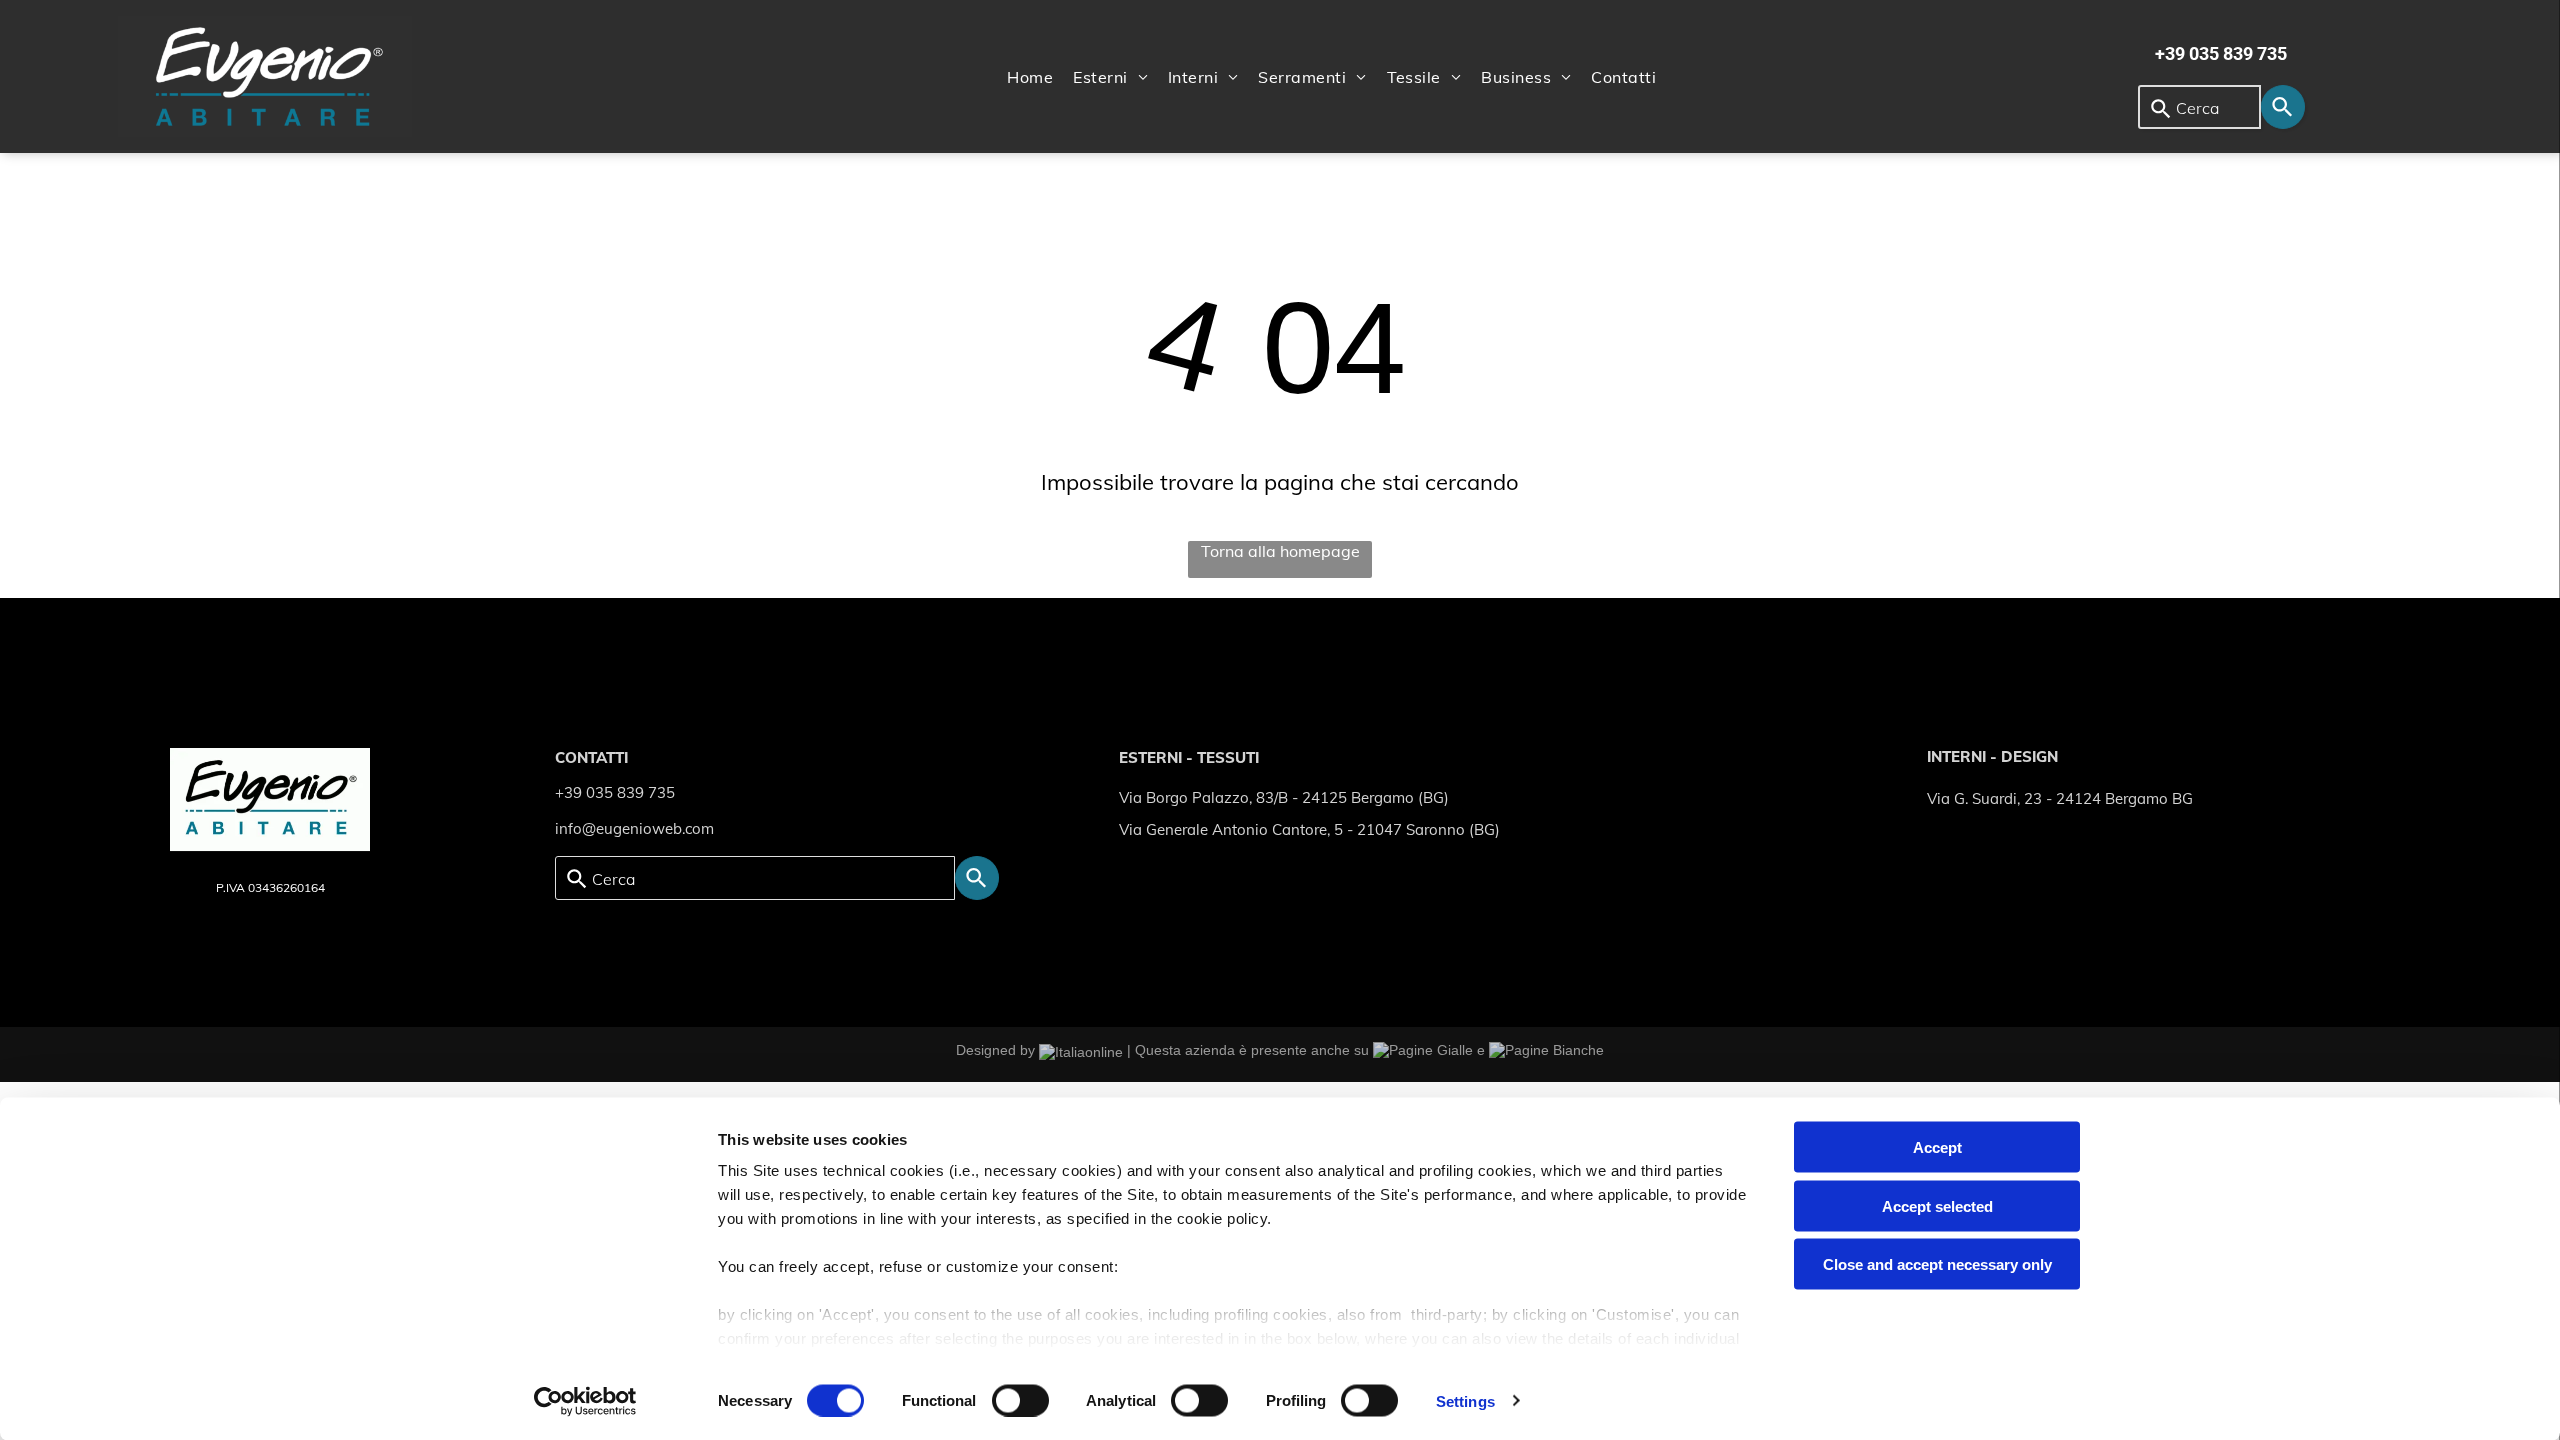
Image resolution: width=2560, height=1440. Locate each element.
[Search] (2283, 107)
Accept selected (1937, 1205)
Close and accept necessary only (1937, 1264)
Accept (1937, 1147)
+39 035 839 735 (615, 792)
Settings (1465, 1400)
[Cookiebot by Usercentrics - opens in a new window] (585, 1401)
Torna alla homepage (1280, 551)
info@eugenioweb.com (634, 828)
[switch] (1020, 1400)
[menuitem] (1030, 77)
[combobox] (2199, 107)
